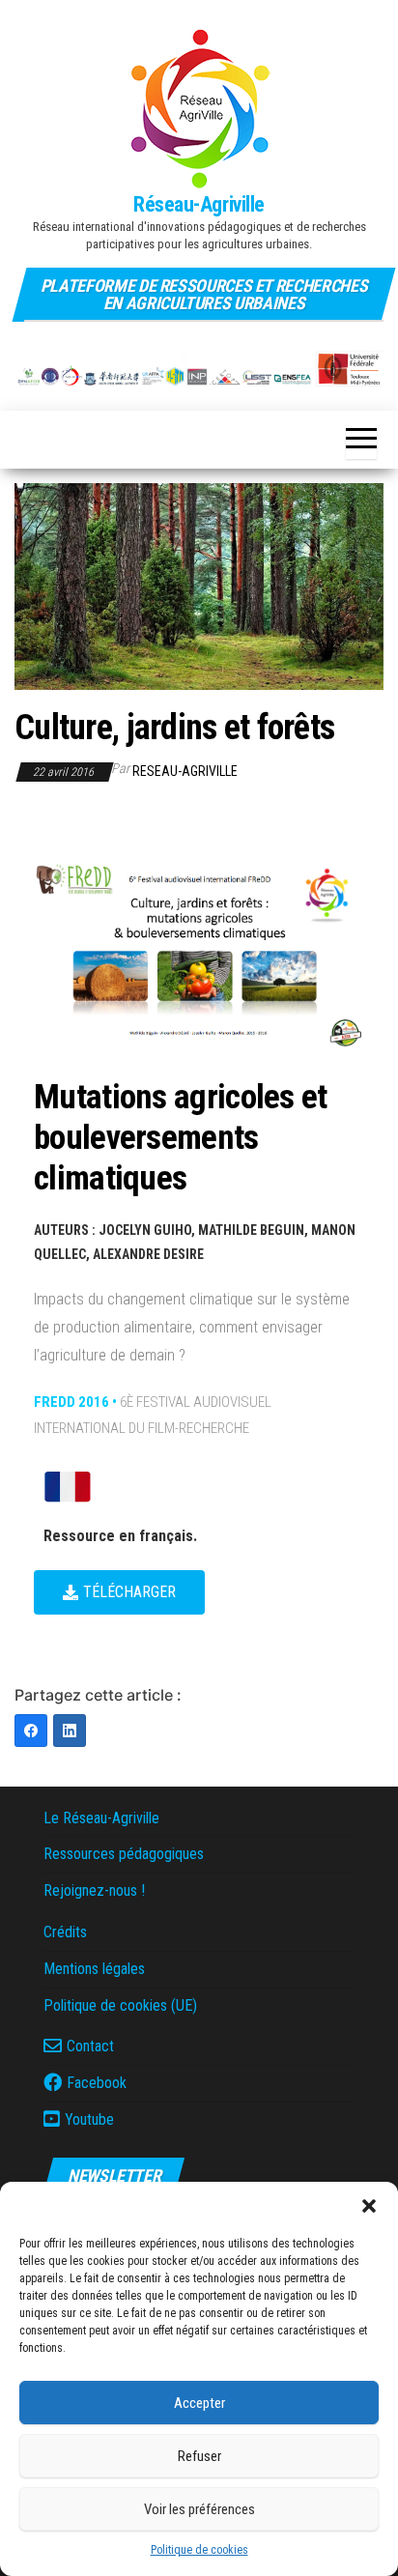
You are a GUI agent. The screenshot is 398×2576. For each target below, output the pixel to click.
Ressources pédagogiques (124, 1854)
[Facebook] (31, 1731)
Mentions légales (94, 1969)
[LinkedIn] (70, 1731)
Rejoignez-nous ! (94, 1890)
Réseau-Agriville (199, 204)
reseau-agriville (185, 771)
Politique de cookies (199, 2550)
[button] (369, 2206)
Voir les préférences (199, 2509)
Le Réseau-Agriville (101, 1818)
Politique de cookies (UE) (120, 2005)
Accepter (199, 2403)
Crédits (65, 1932)
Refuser (199, 2456)
